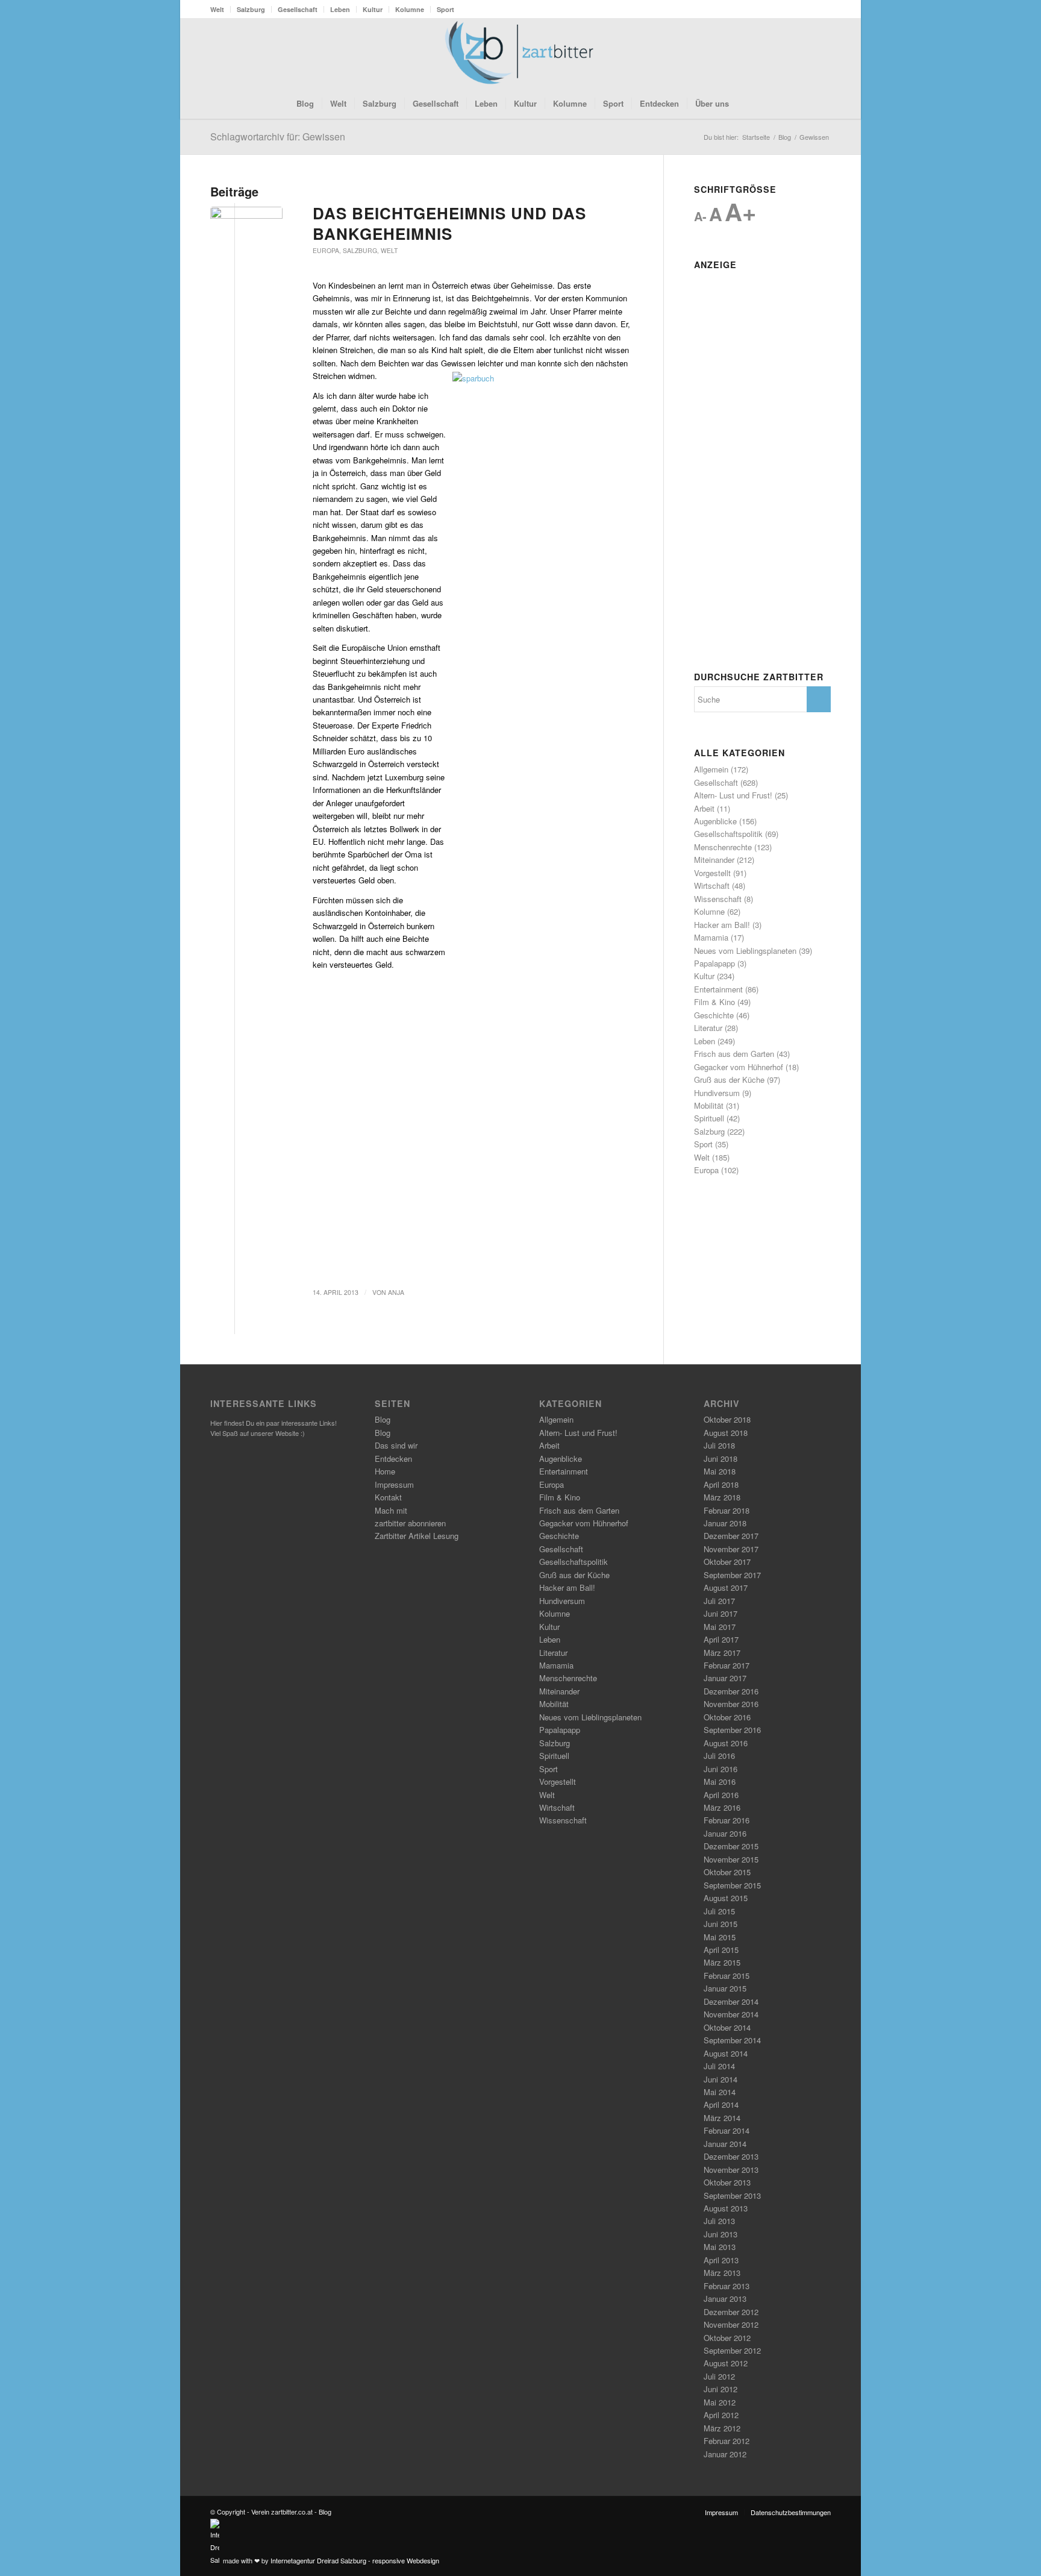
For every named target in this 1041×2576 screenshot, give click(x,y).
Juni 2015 (721, 1924)
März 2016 (722, 1807)
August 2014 (726, 2053)
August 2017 (726, 1587)
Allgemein (711, 769)
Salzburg (251, 9)
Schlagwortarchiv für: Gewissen (278, 136)
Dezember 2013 (731, 2156)
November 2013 (731, 2170)
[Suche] (745, 104)
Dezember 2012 (731, 2312)
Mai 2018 (720, 1471)
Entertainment (718, 989)
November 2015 (731, 1859)
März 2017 (722, 1653)
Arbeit (704, 808)
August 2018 (726, 1433)
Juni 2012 (721, 2389)
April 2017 (721, 1639)
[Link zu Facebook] (786, 53)
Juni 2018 (721, 1459)
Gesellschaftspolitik (728, 834)
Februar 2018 (727, 1510)
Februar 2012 (727, 2441)
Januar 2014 (725, 2144)
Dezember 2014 (731, 2001)
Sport (445, 9)
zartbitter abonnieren (410, 1523)
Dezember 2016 (731, 1691)
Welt (217, 9)
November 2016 (731, 1704)
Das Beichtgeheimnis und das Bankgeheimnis (449, 223)
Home (385, 1471)
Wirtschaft (712, 885)
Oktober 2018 (727, 1419)
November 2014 (731, 2014)
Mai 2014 (720, 2092)
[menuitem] (220, 9)
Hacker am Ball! (722, 925)
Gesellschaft (298, 9)
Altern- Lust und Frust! (733, 795)
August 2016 (726, 1743)
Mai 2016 (720, 1782)
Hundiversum (717, 1093)
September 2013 (732, 2195)
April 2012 (721, 2415)
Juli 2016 (719, 1756)
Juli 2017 (719, 1601)
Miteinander (714, 860)
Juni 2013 (721, 2234)
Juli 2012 (719, 2376)
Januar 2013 (725, 2299)
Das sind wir (396, 1445)
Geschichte (714, 1015)
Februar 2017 (727, 1665)
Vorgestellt (712, 873)
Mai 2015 (720, 1937)
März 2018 (722, 1497)
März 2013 (722, 2273)
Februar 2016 (727, 1820)
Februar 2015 (727, 1976)
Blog (383, 1419)
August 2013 (726, 2208)
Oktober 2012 (727, 2338)
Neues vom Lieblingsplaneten (745, 951)
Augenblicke (715, 821)
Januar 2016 (725, 1833)
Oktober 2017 (727, 1562)
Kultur (373, 9)
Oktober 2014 (727, 2027)
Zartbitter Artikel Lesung (417, 1536)
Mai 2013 (720, 2247)
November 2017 (731, 1549)
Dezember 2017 (731, 1536)
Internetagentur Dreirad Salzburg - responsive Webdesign (355, 2560)
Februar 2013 (727, 2286)
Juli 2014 (719, 2066)
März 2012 (722, 2428)
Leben (340, 9)
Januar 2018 (725, 1523)
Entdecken (393, 1459)
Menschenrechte (723, 847)
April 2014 (721, 2104)
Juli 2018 (719, 1445)
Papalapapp (714, 963)
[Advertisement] (762, 456)
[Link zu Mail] (822, 53)
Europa (326, 250)
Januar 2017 (725, 1678)
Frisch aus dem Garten (734, 1054)
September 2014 (732, 2040)
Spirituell (709, 1118)
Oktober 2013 (727, 2182)
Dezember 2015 (731, 1846)
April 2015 (721, 1950)
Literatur (708, 1028)
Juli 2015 (719, 1911)
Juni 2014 (721, 2079)
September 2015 (732, 1885)
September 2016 (732, 1730)
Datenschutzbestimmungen (791, 2512)
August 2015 (726, 1898)
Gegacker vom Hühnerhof (739, 1067)
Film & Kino (714, 1002)
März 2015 (722, 1962)
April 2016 (721, 1795)
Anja (396, 1292)
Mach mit (391, 1510)
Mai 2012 (720, 2402)
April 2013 (721, 2260)
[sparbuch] (246, 225)
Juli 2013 (719, 2221)
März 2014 (722, 2118)
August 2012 (726, 2363)
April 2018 (721, 1484)
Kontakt (388, 1497)
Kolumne (410, 9)
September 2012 (732, 2350)
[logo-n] (520, 53)
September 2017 (732, 1575)
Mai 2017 (720, 1627)
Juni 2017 (721, 1613)
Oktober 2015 (727, 1872)
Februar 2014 (727, 2130)
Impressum (394, 1484)
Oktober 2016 (727, 1717)
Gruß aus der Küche (729, 1080)
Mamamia (711, 937)
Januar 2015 (725, 1988)
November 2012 (731, 2324)
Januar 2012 (725, 2454)
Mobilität (709, 1105)
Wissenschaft (718, 899)
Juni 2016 (721, 1769)
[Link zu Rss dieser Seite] (804, 53)
